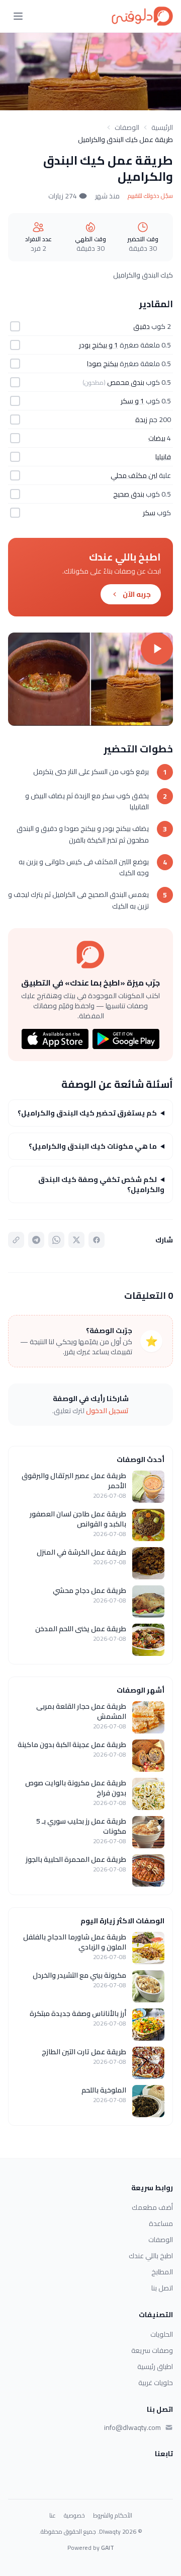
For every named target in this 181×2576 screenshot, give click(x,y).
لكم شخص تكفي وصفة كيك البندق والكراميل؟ (101, 1185)
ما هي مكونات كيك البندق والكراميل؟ (93, 1146)
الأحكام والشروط (113, 2516)
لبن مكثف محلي (134, 475)
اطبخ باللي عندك (151, 2256)
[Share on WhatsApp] (56, 1240)
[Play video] (90, 679)
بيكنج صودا (103, 364)
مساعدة (161, 2223)
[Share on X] (76, 1240)
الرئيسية (162, 127)
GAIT (108, 2548)
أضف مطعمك (152, 2207)
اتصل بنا (162, 2288)
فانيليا (163, 457)
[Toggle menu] (18, 16)
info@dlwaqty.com (132, 2427)
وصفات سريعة (152, 2350)
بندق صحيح (129, 494)
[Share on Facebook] (97, 1240)
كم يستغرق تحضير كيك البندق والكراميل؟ (87, 1113)
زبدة (141, 420)
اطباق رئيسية (155, 2366)
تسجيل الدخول (107, 1411)
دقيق (142, 326)
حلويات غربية (156, 2383)
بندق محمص (126, 382)
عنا (53, 2516)
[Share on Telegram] (36, 1240)
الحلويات (162, 2334)
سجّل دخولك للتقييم (150, 196)
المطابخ (162, 2272)
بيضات (157, 438)
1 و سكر (132, 401)
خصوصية (74, 2516)
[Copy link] (16, 1240)
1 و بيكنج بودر (99, 345)
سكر (149, 513)
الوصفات (127, 127)
